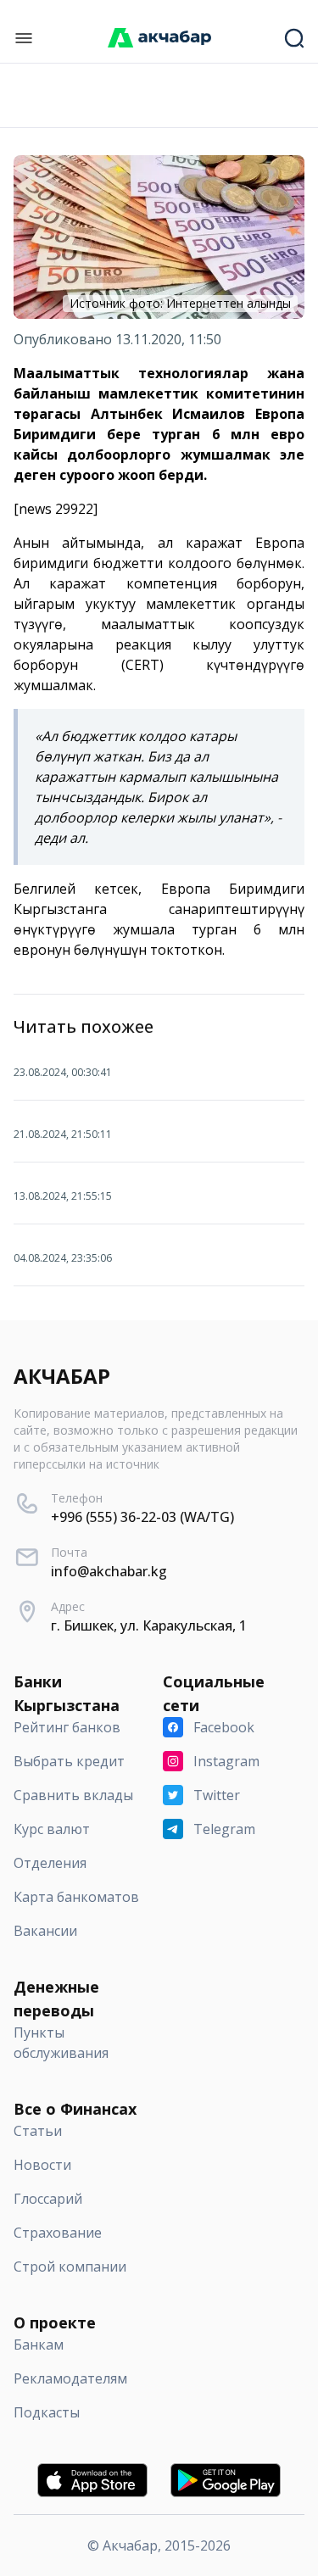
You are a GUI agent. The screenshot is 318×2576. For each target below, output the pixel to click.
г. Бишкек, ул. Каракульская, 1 (149, 1625)
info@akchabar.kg (109, 1571)
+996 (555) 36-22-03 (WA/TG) (142, 1517)
